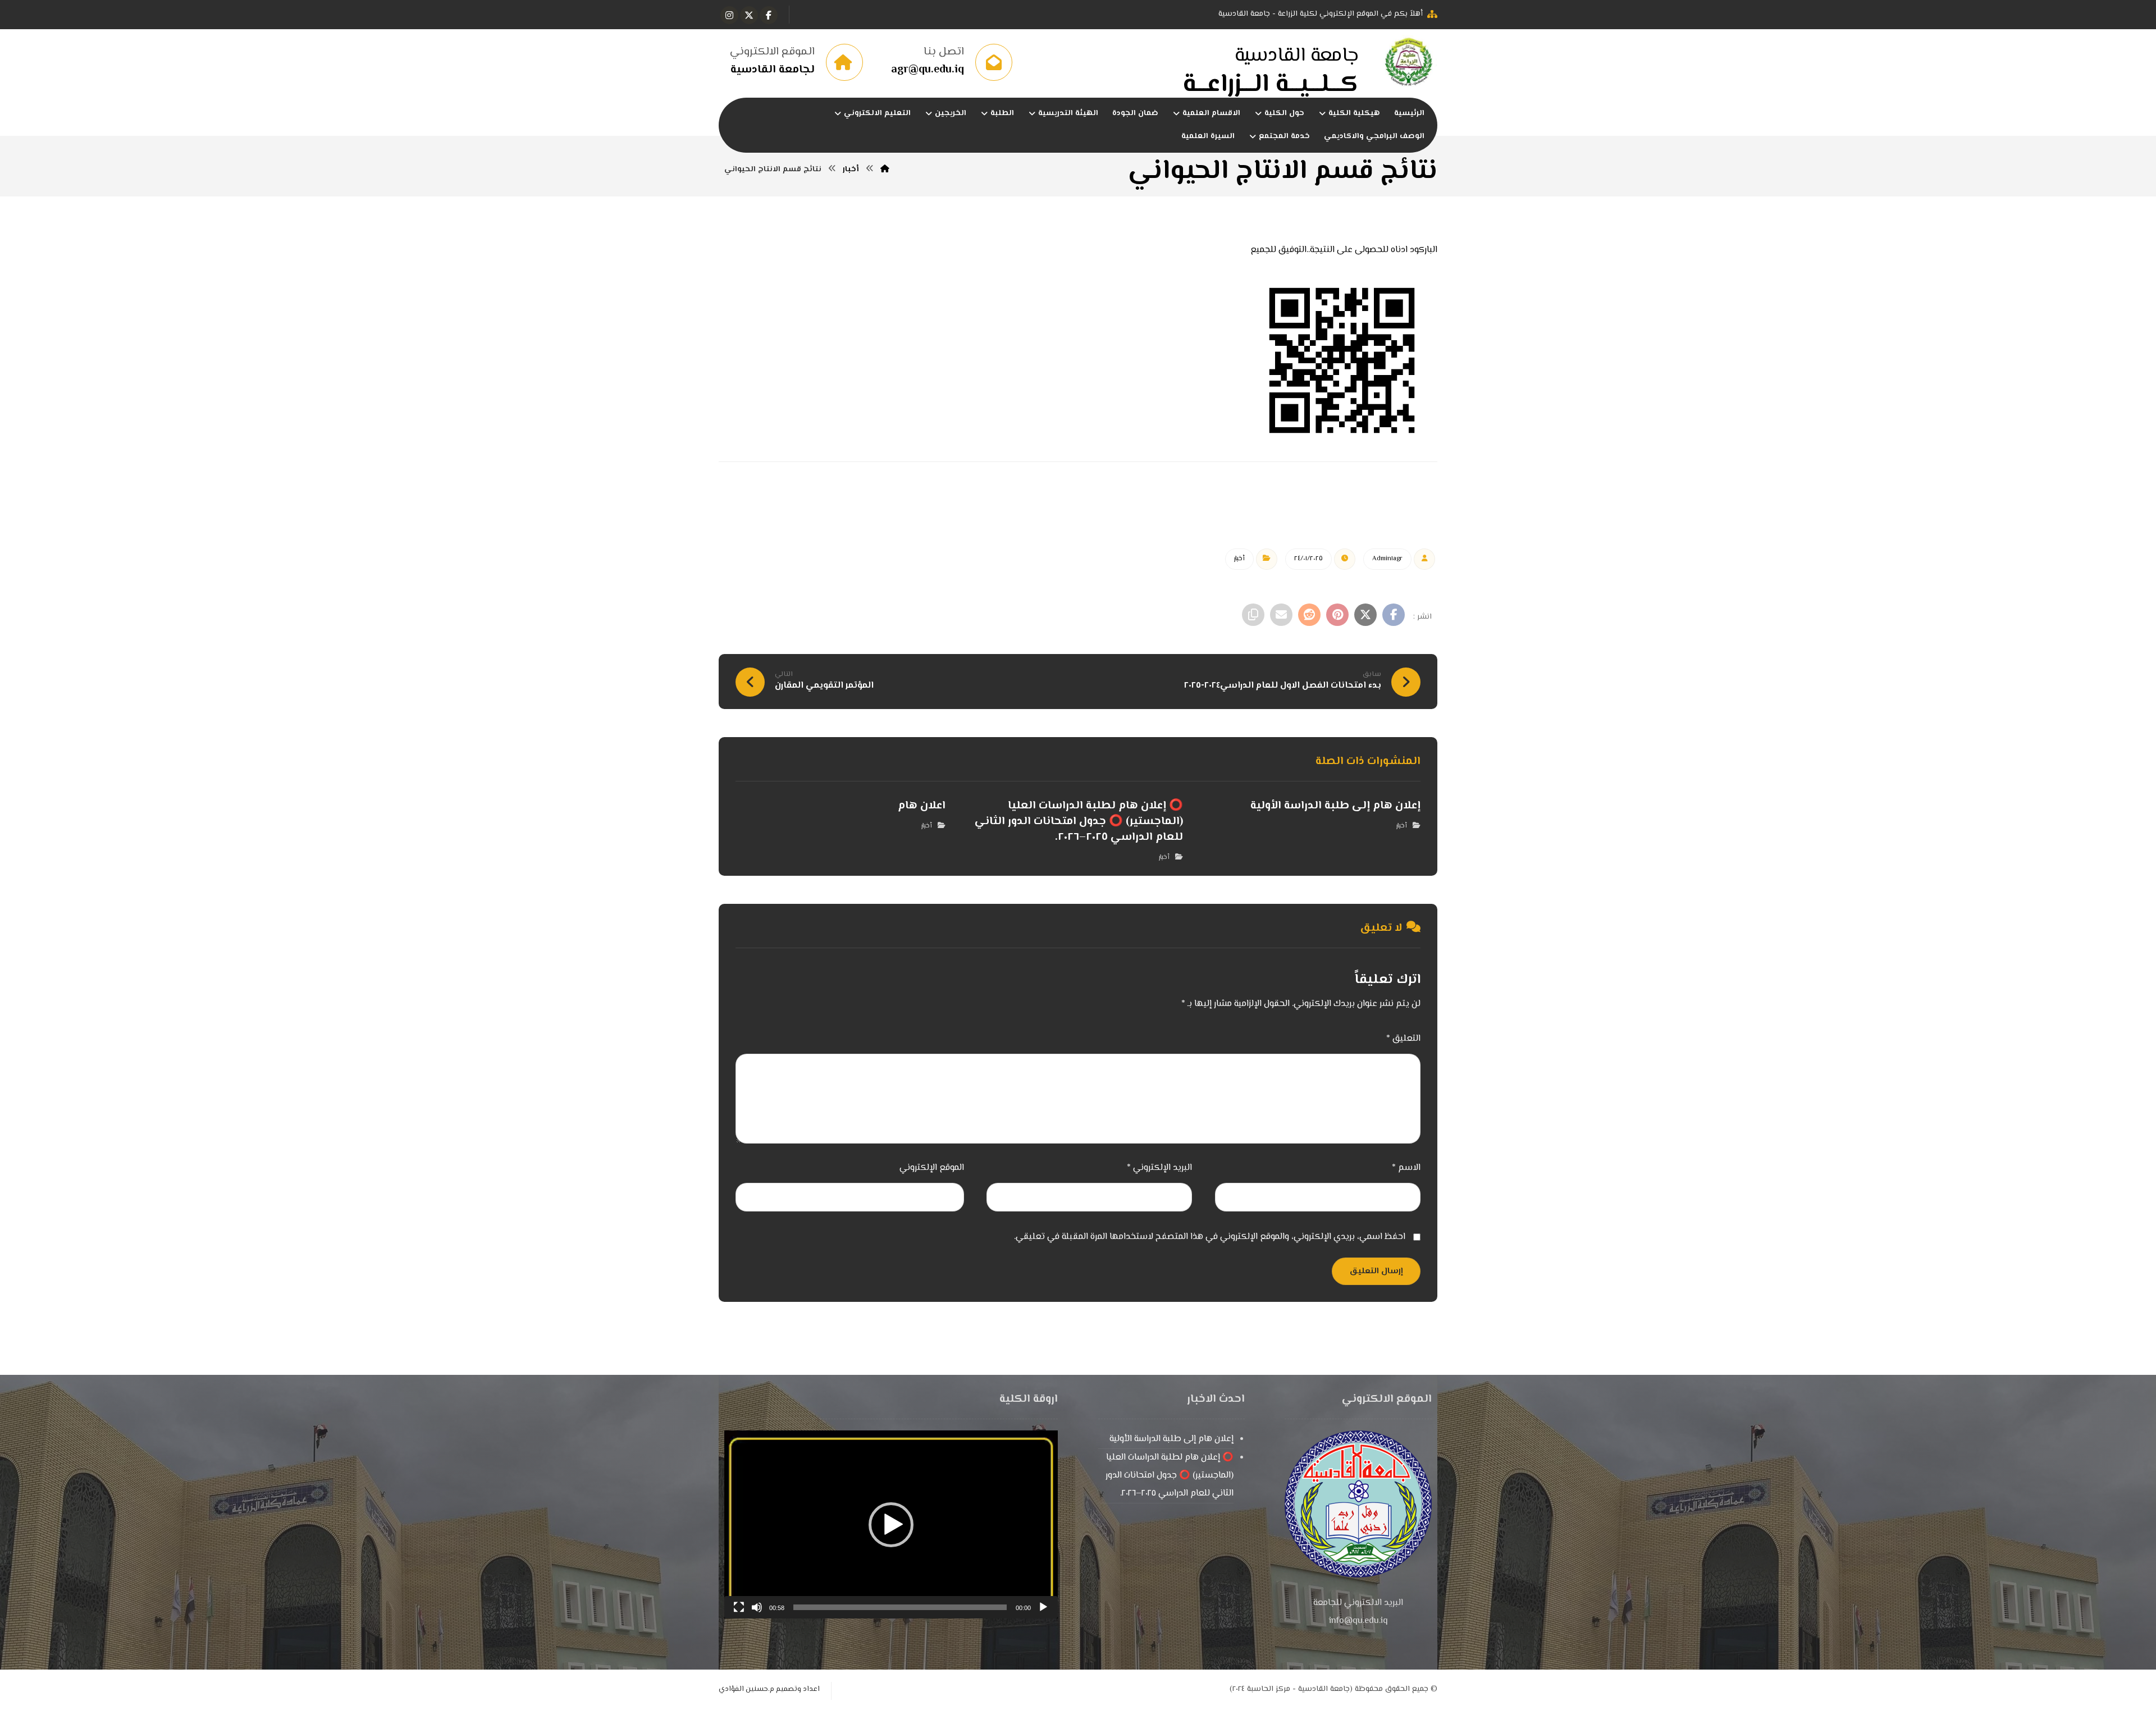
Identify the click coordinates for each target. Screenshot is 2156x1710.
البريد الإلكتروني (1159, 1168)
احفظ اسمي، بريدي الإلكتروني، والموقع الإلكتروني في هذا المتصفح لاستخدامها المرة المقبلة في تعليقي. (1210, 1237)
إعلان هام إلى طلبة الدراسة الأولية (1171, 1439)
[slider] (900, 1607)
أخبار (1239, 559)
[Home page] (885, 170)
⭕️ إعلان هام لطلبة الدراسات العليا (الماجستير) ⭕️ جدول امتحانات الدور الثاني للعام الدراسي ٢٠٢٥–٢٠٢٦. (1170, 1476)
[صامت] (757, 1607)
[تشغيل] (1043, 1607)
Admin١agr (1387, 559)
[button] (769, 15)
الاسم (1406, 1168)
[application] (891, 1524)
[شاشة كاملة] (739, 1607)
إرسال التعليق (1376, 1271)
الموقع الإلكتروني (932, 1168)
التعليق (1403, 1039)
